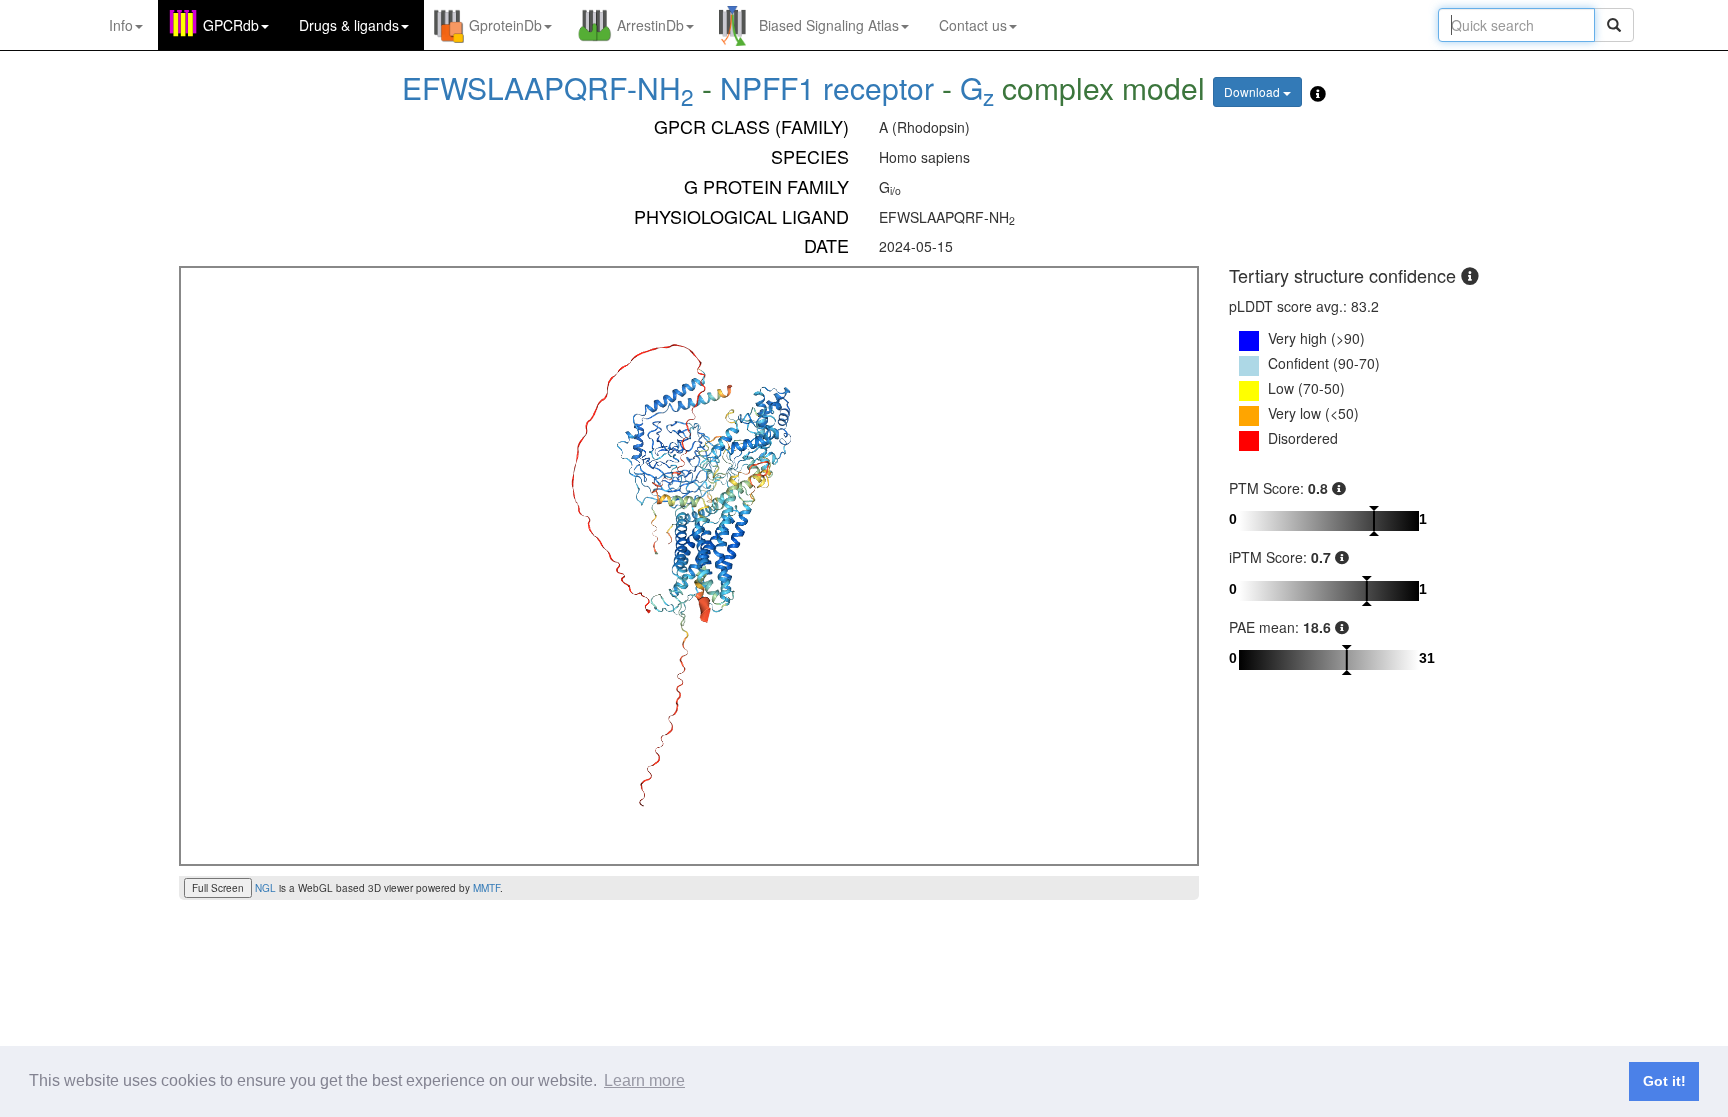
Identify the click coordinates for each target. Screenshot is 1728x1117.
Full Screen (218, 888)
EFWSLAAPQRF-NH (548, 87)
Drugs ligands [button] (349, 25)
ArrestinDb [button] (650, 25)
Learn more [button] (644, 1080)
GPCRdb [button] (231, 25)
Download (1253, 91)
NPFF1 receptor (827, 87)
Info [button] (121, 25)
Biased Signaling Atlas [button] (829, 25)
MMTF (486, 888)
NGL (265, 888)
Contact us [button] (973, 25)
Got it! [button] (1664, 1081)
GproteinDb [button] (505, 25)
